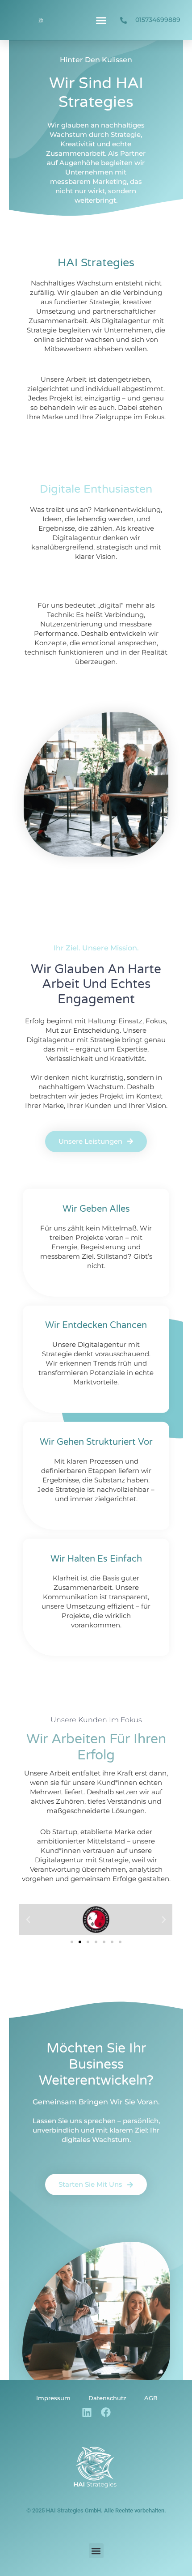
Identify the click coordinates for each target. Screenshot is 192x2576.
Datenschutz (107, 2398)
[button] (101, 20)
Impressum (53, 2398)
